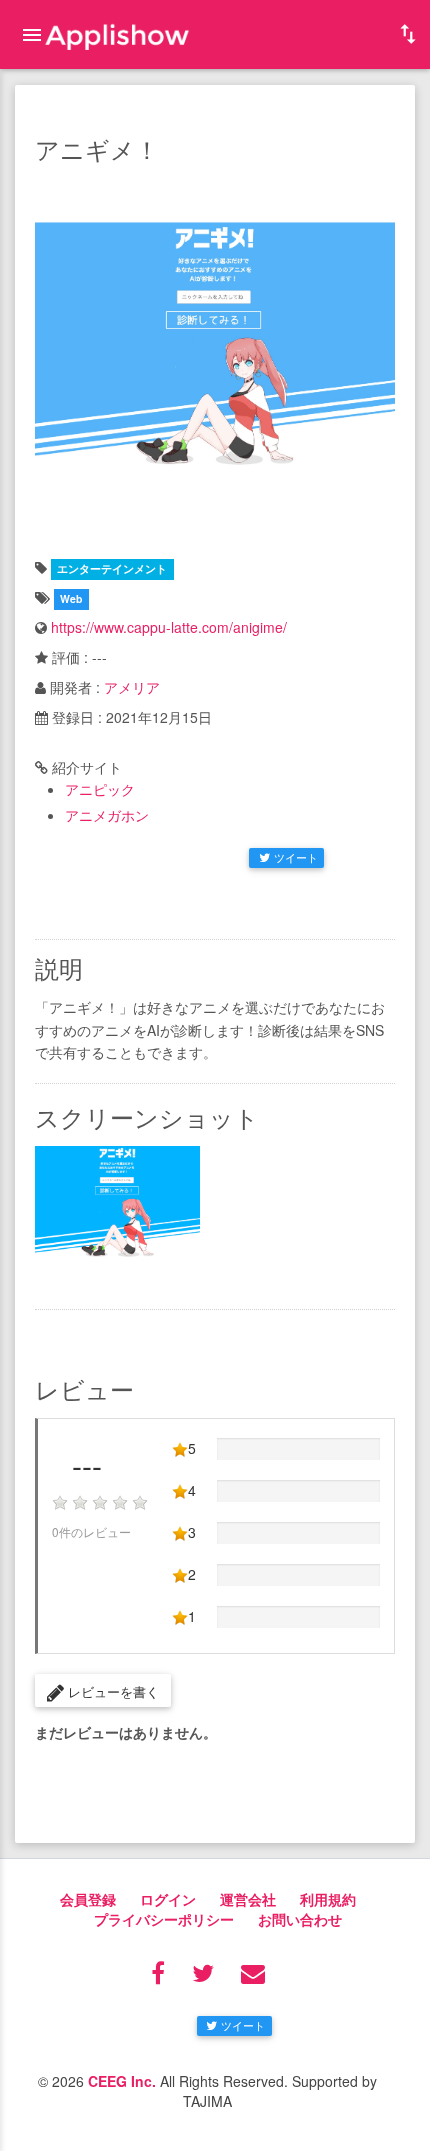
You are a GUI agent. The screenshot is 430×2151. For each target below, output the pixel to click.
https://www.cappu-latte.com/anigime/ (169, 627)
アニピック (100, 789)
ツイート (296, 857)
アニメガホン (107, 815)
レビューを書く (111, 1691)
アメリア (132, 687)
